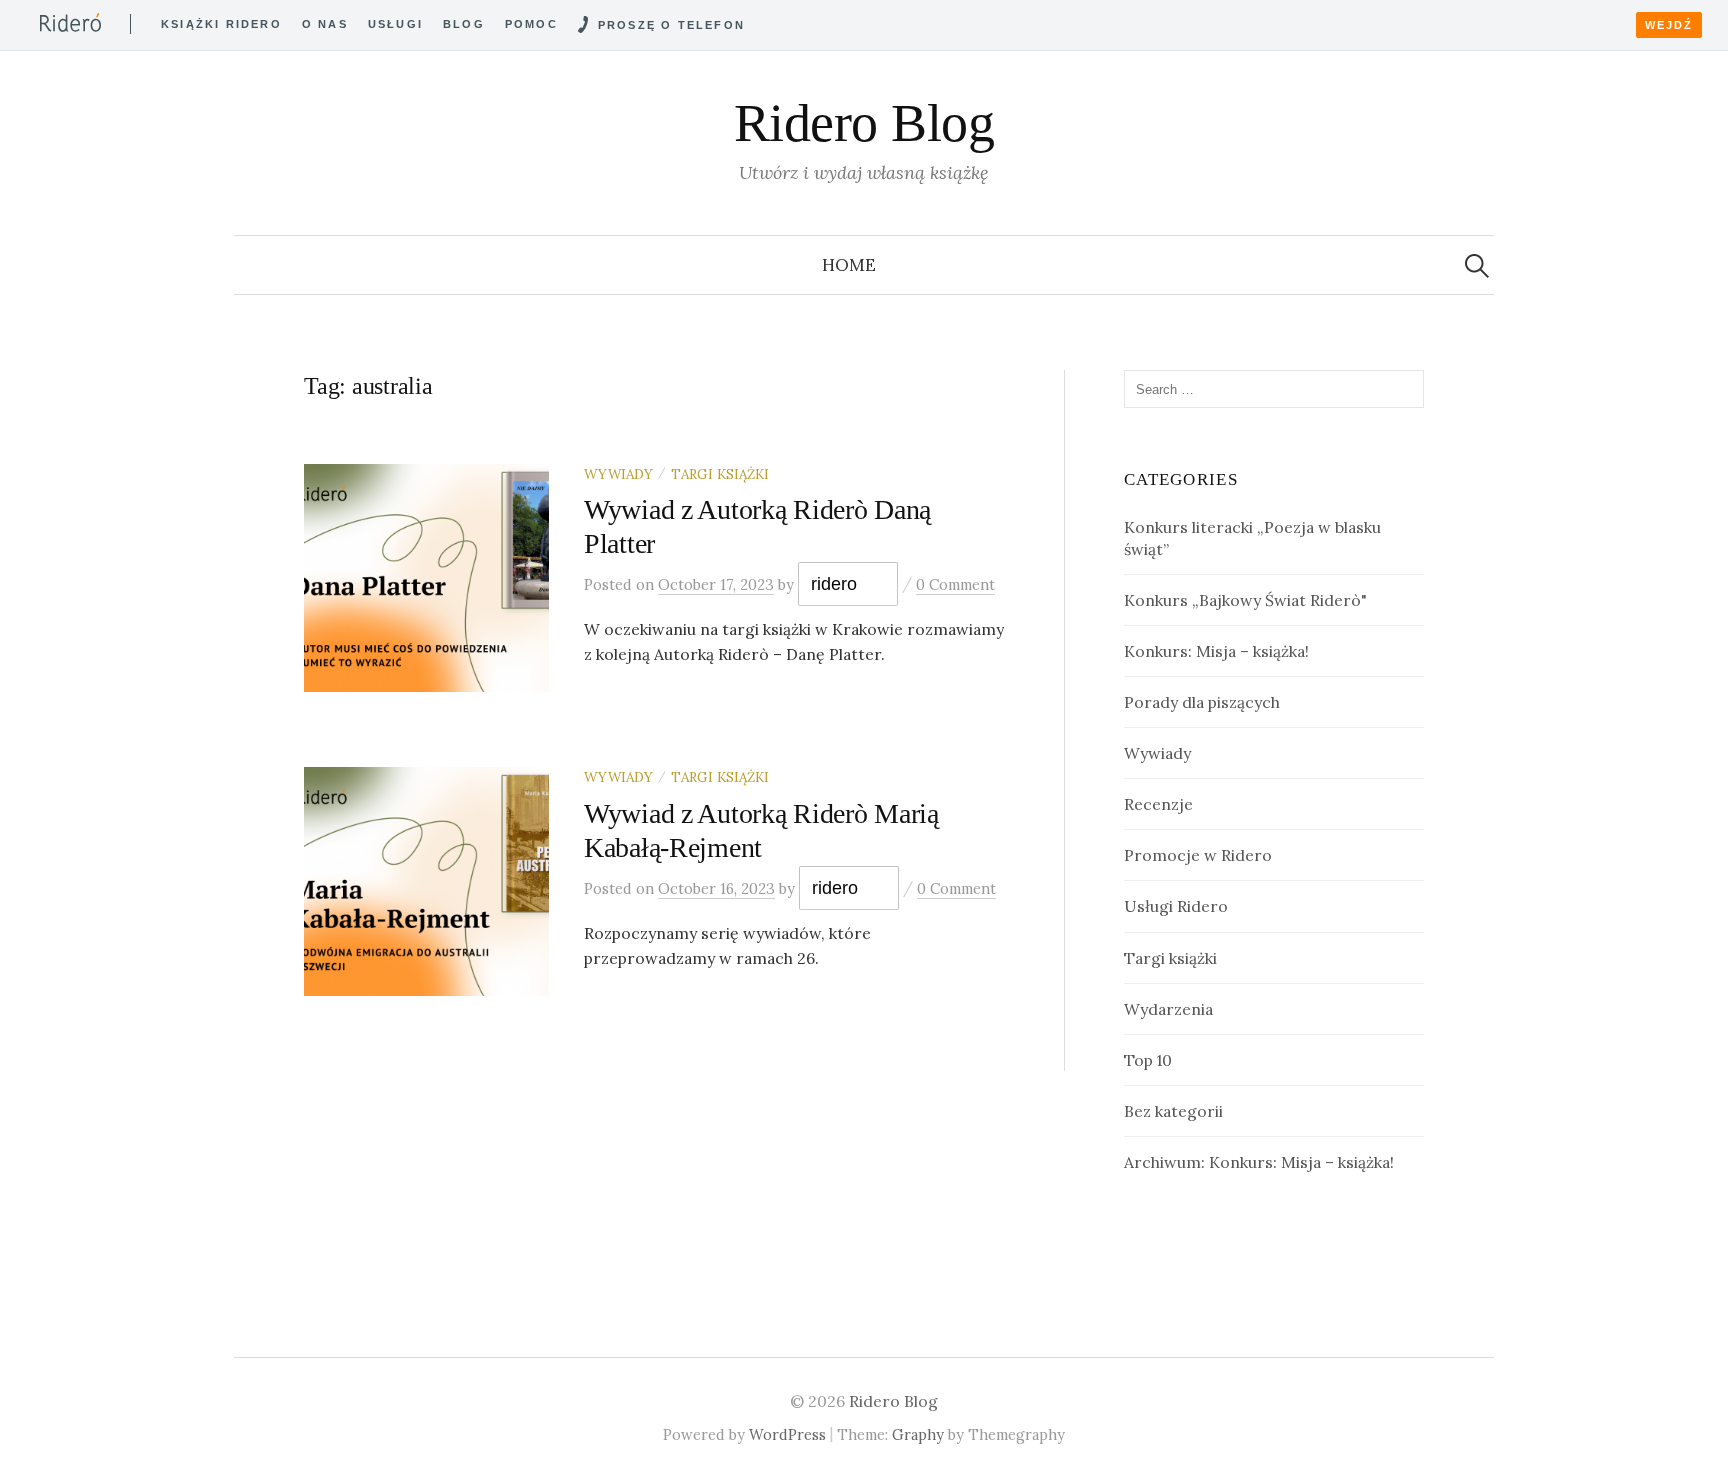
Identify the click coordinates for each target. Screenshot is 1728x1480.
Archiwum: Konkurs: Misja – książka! (1259, 1162)
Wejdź (1669, 25)
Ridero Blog (864, 123)
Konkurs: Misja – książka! (1216, 651)
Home (849, 265)
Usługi (395, 24)
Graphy (918, 1434)
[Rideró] (70, 22)
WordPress (787, 1434)
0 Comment (955, 584)
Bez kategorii (1173, 1111)
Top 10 (1148, 1060)
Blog (464, 24)
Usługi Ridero (1176, 906)
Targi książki (720, 474)
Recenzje (1158, 804)
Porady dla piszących (1202, 702)
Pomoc (531, 24)
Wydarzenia (1168, 1009)
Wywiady (618, 474)
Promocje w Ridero (1198, 855)
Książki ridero (221, 24)
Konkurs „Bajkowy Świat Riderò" (1245, 600)
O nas (325, 24)
